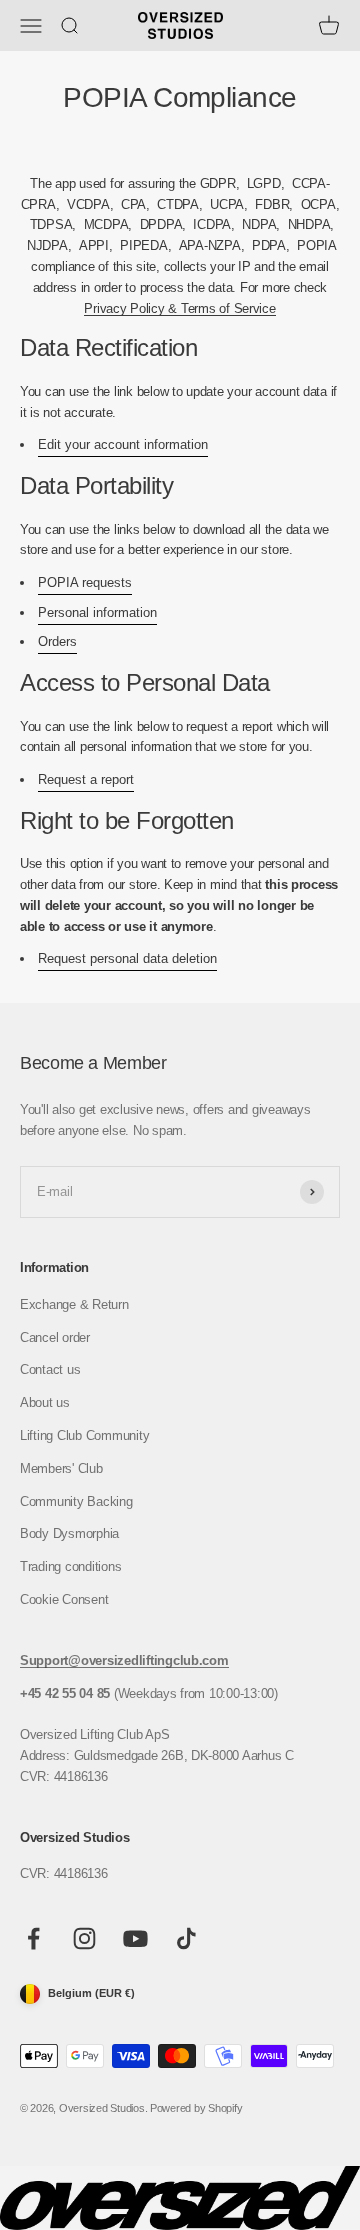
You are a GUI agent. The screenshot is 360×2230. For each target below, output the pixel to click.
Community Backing (76, 1501)
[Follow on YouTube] (135, 1938)
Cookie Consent (64, 1599)
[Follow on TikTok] (186, 1938)
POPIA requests (85, 582)
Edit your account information (123, 444)
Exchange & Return (74, 1304)
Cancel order (55, 1337)
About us (45, 1402)
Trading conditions (70, 1566)
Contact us (50, 1369)
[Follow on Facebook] (33, 1938)
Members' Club (61, 1468)
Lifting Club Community (84, 1435)
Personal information (97, 612)
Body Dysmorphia (69, 1533)
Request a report (86, 779)
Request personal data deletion (127, 958)
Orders (57, 641)
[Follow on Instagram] (84, 1938)
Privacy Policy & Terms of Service (179, 308)
